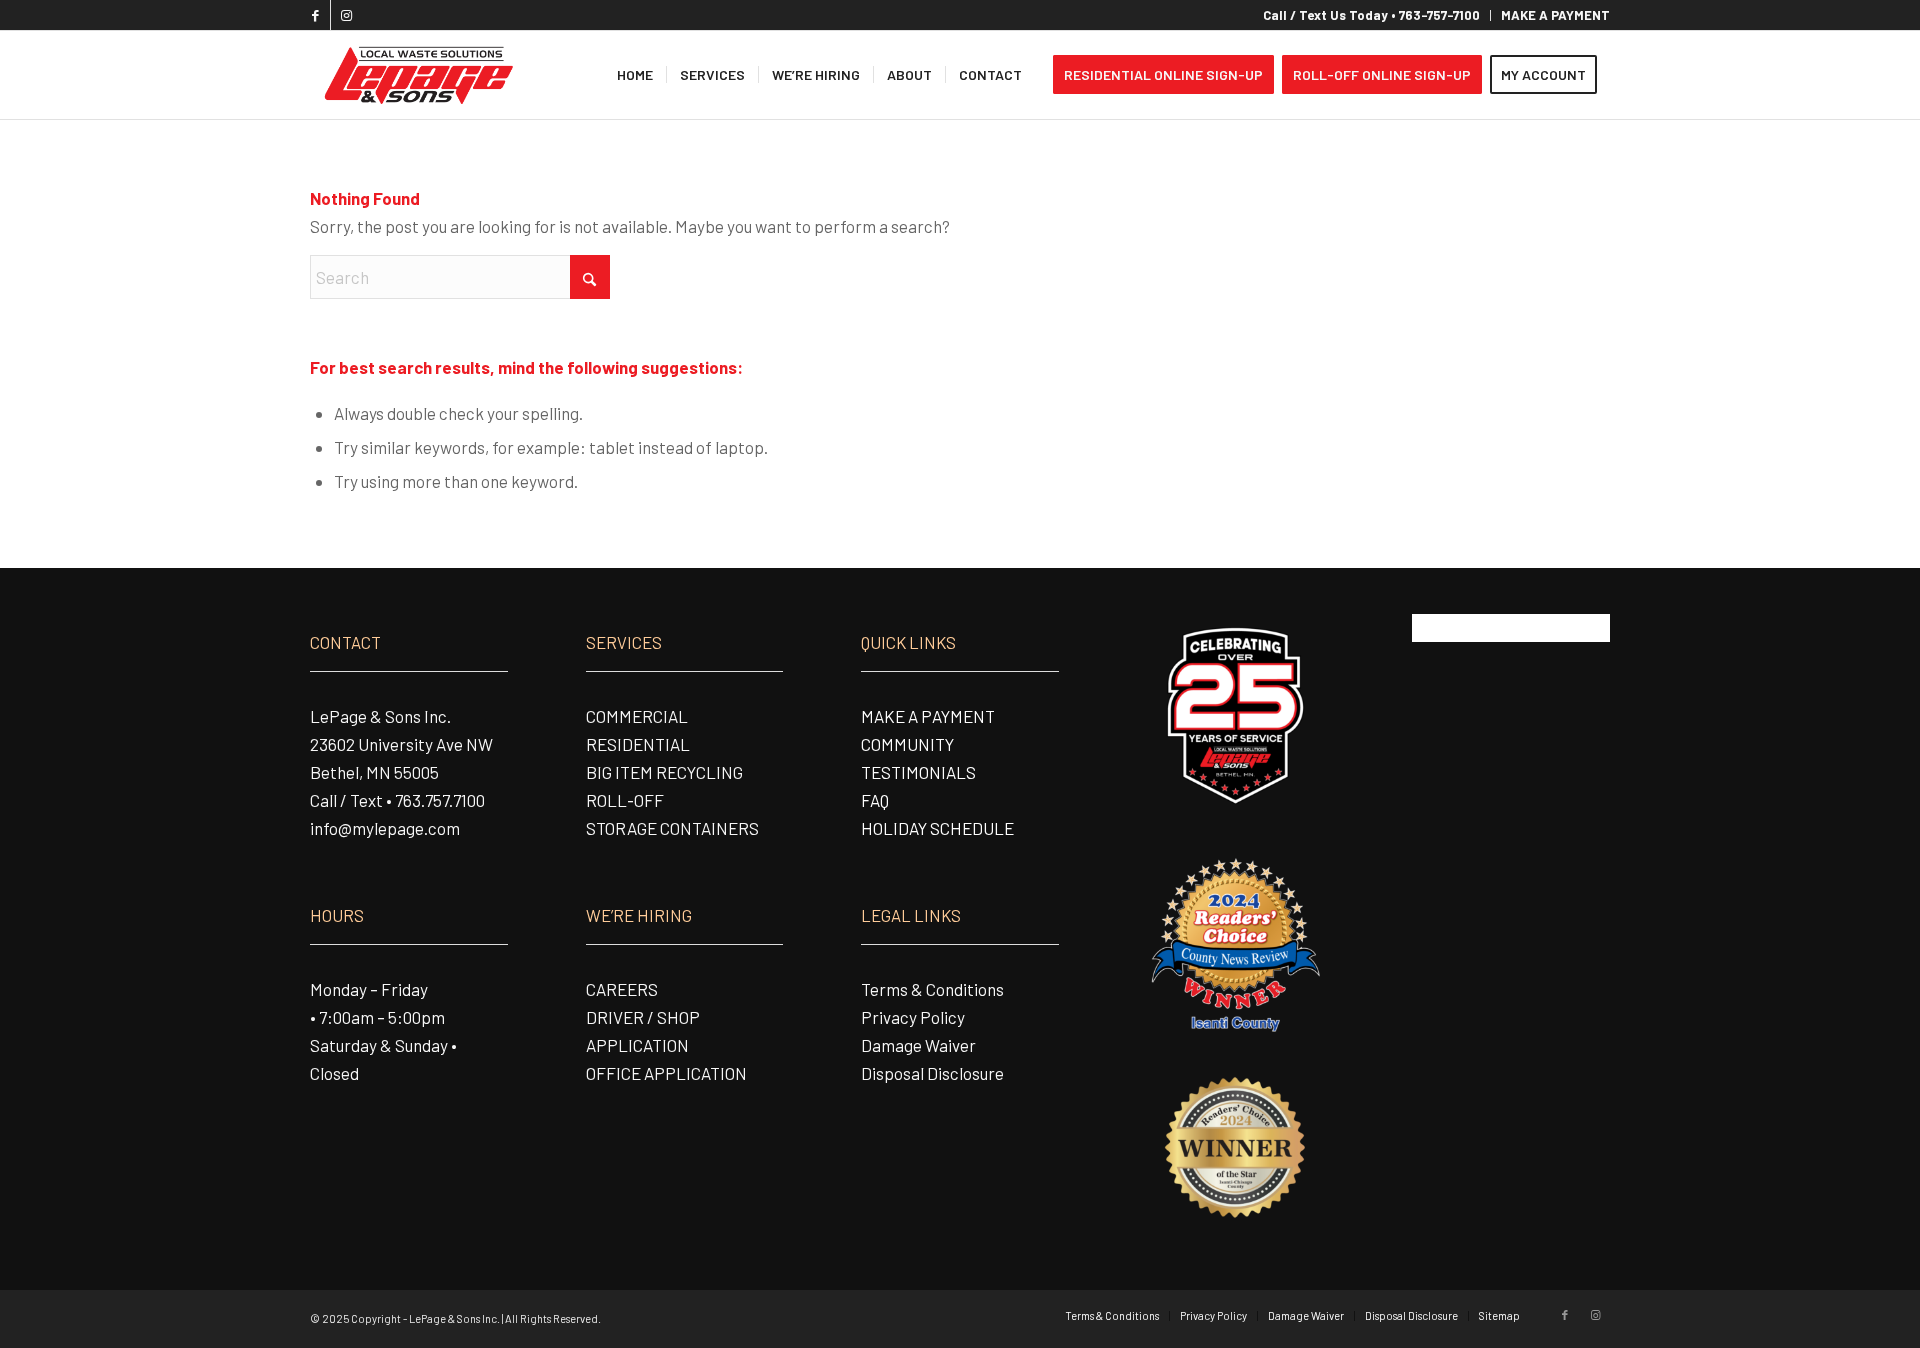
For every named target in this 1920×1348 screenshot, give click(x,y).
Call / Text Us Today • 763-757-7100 (1371, 15)
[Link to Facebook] (315, 15)
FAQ (875, 800)
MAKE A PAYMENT (1555, 15)
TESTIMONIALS (918, 772)
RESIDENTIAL (638, 744)
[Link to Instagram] (346, 15)
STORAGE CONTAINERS (672, 828)
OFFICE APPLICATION (666, 1073)
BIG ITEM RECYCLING (664, 772)
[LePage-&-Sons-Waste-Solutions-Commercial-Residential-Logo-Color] (417, 75)
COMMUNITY (907, 744)
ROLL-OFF (625, 800)
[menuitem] (1372, 15)
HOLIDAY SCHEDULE (937, 828)
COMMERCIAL (637, 716)
